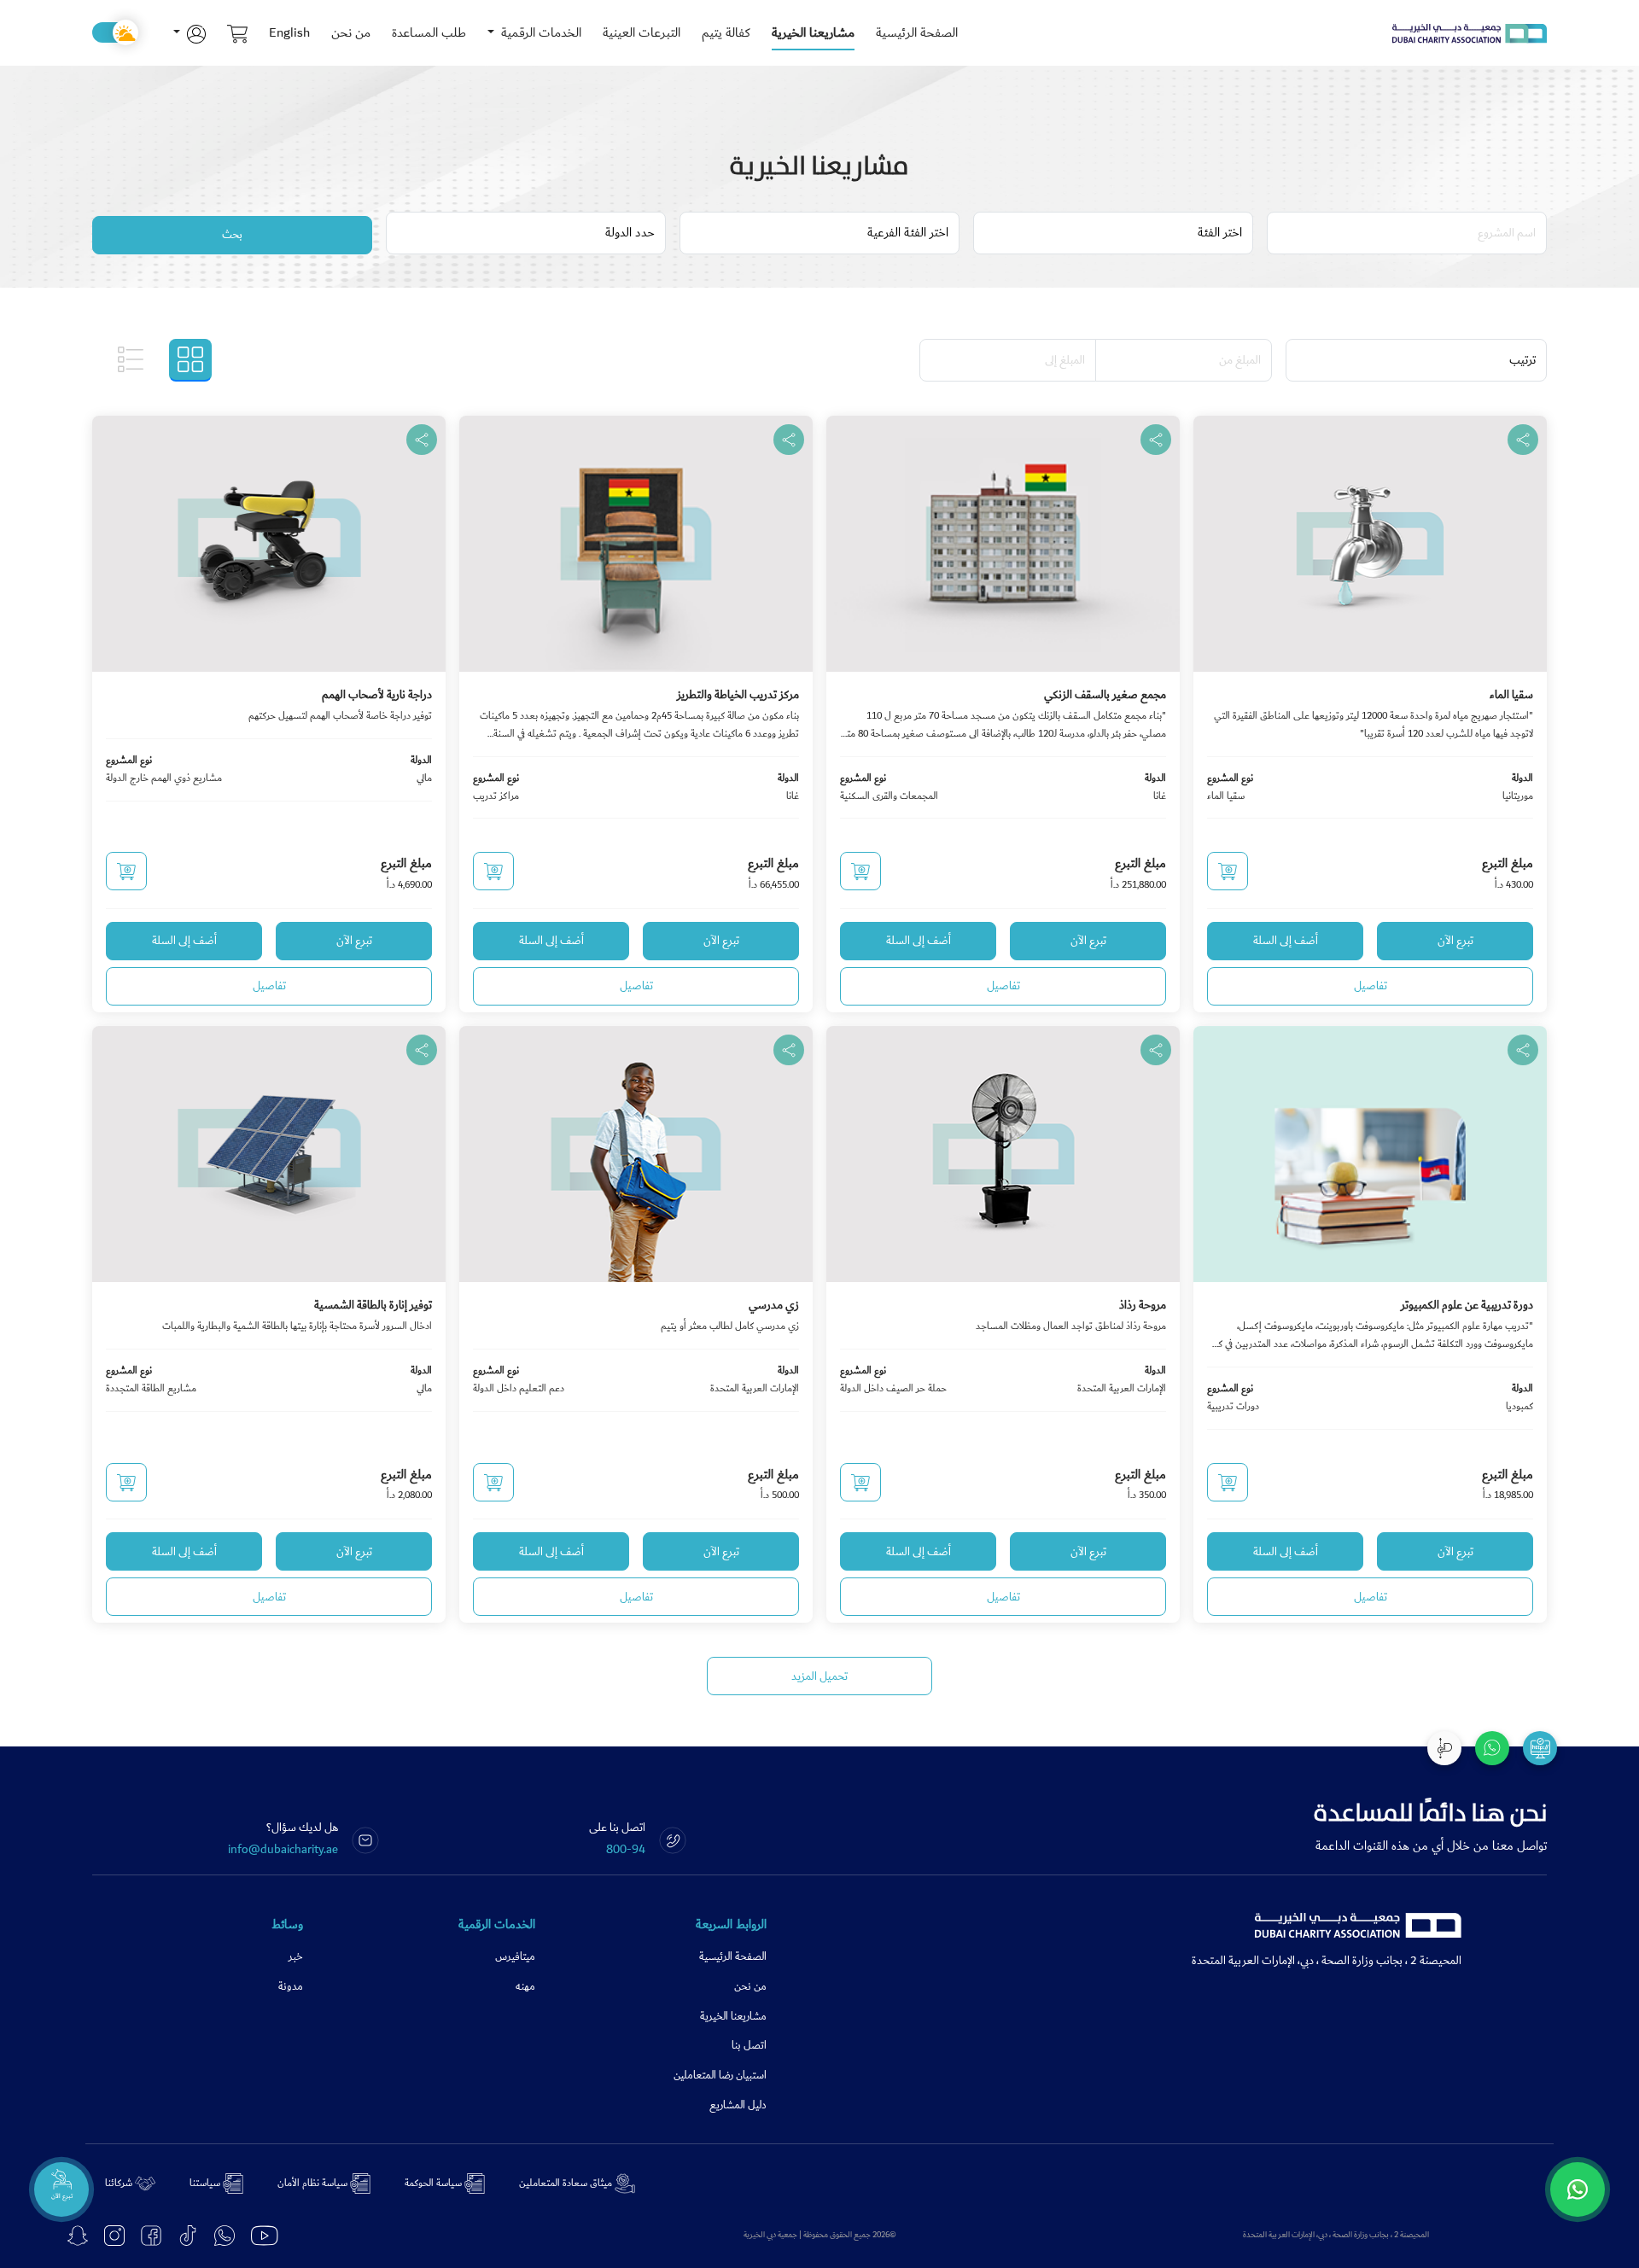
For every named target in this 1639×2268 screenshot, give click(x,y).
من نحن (351, 32)
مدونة (291, 1987)
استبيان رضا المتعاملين (720, 2076)
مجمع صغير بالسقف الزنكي (1105, 695)
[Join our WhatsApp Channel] (1578, 2189)
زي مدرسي (774, 1305)
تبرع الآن (1455, 941)
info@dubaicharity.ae (283, 1850)
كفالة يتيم (726, 32)
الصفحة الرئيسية (917, 32)
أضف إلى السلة (1286, 941)
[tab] (190, 360)
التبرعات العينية (642, 32)
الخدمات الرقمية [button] (540, 32)
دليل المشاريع (738, 2105)
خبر (296, 1957)
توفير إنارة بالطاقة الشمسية (373, 1305)
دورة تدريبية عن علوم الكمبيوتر (1467, 1305)
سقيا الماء (1511, 695)
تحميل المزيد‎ (819, 1676)
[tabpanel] (819, 1012)
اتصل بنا (749, 2046)
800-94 (626, 1850)
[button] (190, 33)
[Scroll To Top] (1444, 1748)
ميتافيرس (515, 1957)
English (289, 32)
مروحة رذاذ (1143, 1305)
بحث (232, 235)
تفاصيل (1371, 986)
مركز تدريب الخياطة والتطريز (738, 695)
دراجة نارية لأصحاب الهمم (377, 695)
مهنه (525, 1987)
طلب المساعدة (429, 32)
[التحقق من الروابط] (1540, 1748)
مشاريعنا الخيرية (813, 32)
